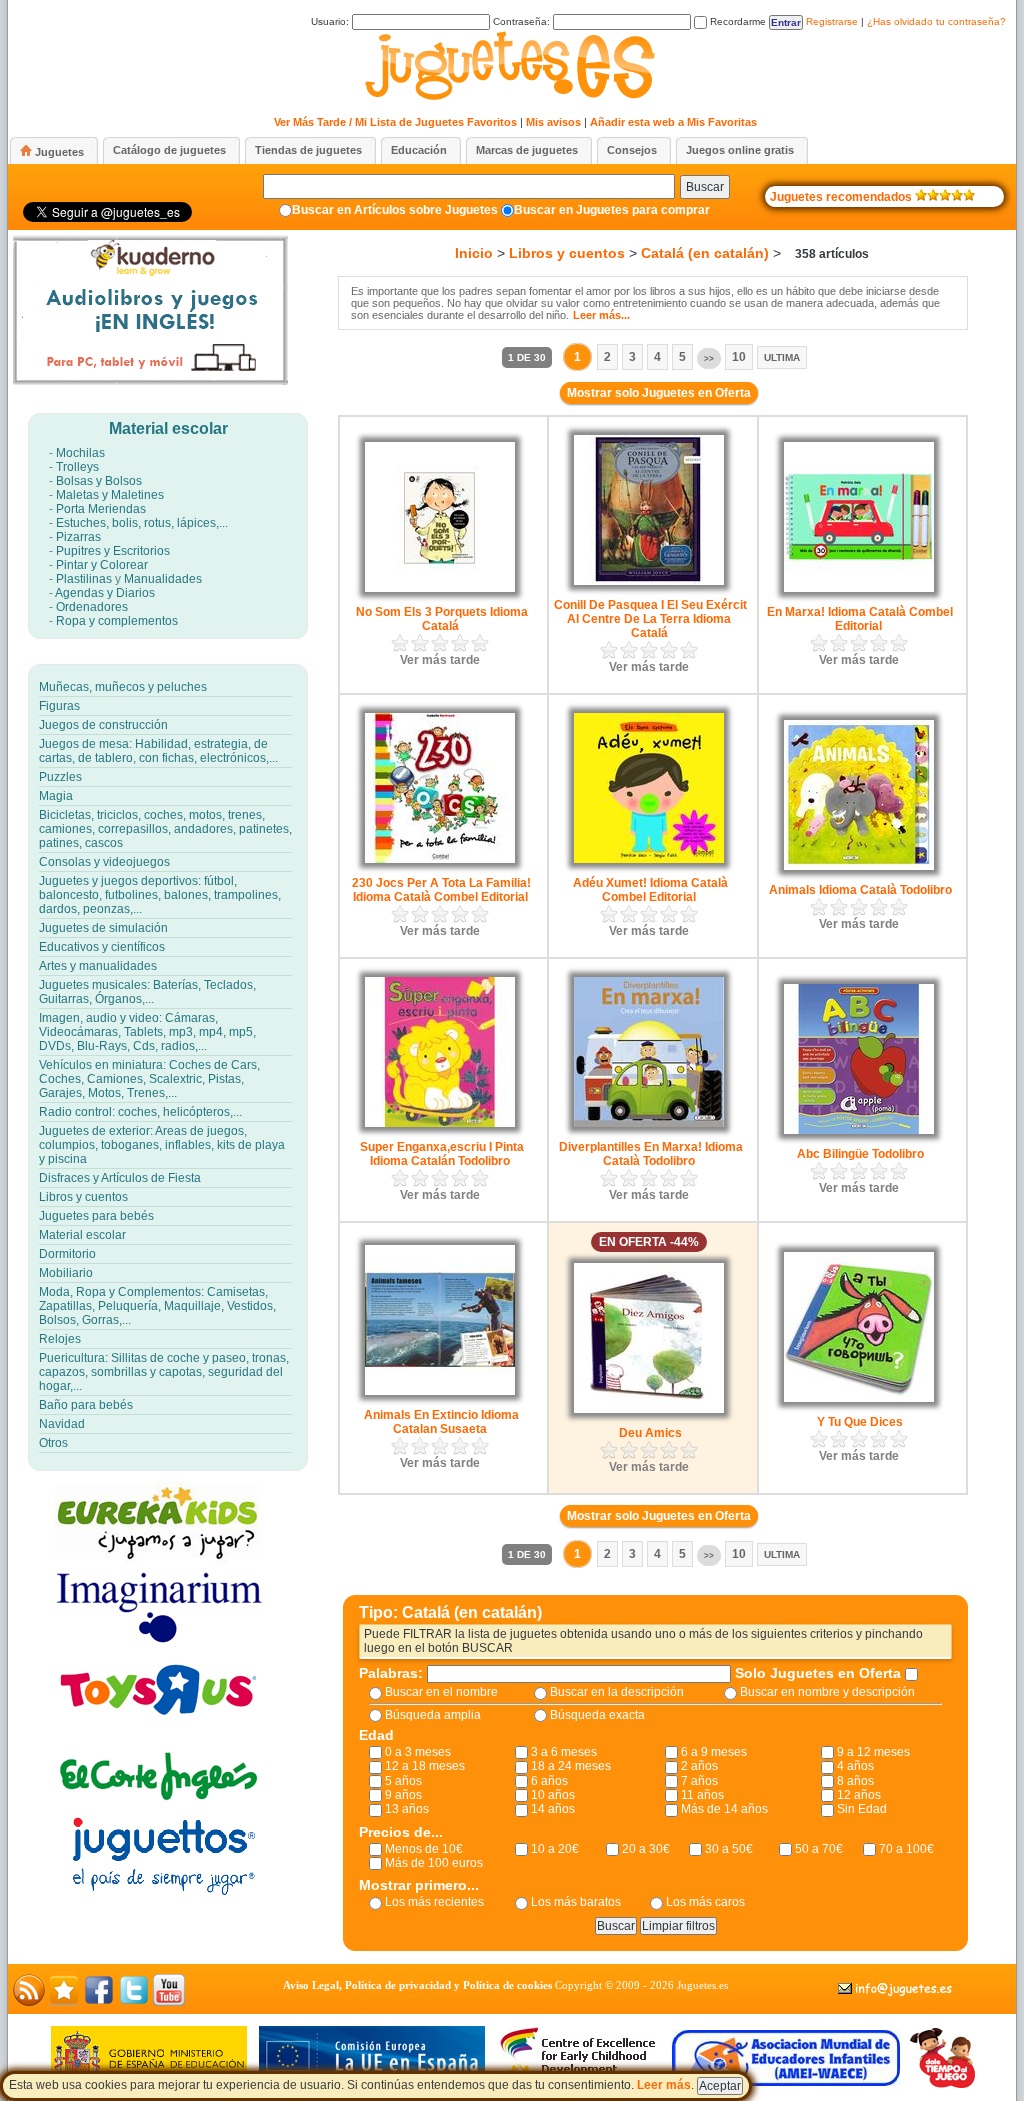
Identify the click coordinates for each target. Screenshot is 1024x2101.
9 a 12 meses (873, 1752)
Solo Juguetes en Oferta (820, 1673)
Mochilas (80, 453)
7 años (699, 1781)
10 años (553, 1795)
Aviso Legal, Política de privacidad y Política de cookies (417, 1985)
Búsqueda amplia (433, 1715)
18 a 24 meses (571, 1766)
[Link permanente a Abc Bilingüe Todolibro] (859, 1130)
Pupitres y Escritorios (113, 551)
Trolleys (77, 467)
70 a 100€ (906, 1849)
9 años (403, 1795)
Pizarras (78, 537)
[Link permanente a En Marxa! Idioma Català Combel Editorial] (859, 588)
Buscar (705, 187)
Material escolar (168, 428)
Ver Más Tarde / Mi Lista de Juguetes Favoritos (395, 122)
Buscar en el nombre (441, 1692)
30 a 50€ (729, 1849)
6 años (549, 1781)
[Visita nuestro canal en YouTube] (169, 2002)
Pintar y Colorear (102, 565)
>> (709, 358)
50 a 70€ (819, 1849)
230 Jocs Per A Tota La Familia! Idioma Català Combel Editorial (441, 890)
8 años (855, 1781)
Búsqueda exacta (597, 1715)
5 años (403, 1781)
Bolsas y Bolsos (99, 481)
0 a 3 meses (418, 1752)
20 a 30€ (646, 1849)
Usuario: (331, 21)
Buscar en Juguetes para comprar (612, 210)
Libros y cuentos (567, 253)
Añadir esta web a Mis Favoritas (673, 122)
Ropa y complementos (117, 621)
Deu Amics (650, 1433)
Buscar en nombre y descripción (827, 1692)
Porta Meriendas (101, 509)
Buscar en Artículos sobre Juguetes (395, 210)
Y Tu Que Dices (860, 1422)
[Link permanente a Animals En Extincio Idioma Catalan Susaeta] (440, 1391)
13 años (407, 1809)
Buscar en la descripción (617, 1692)
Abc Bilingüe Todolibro (860, 1154)
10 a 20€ (555, 1849)
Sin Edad (862, 1809)
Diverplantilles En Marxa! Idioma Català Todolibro (651, 1154)
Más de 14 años (724, 1809)
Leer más (664, 2085)
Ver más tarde (440, 660)
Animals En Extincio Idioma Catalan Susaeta (441, 1422)
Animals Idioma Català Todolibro (860, 890)
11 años (702, 1795)
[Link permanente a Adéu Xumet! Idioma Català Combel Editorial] (649, 859)
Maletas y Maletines (110, 495)
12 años (859, 1795)
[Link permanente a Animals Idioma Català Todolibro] (859, 866)
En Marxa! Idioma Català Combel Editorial (860, 619)
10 (739, 357)
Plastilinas (84, 579)
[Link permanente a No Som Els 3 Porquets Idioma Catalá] (440, 588)
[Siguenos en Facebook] (99, 2002)
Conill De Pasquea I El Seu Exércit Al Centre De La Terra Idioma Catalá (650, 619)
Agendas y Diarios (105, 593)
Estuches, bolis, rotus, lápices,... (142, 523)
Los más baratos (576, 1902)
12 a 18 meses (425, 1766)
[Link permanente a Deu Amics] (649, 1409)
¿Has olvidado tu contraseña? (936, 21)
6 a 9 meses (714, 1752)
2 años (699, 1766)
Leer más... (601, 315)
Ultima (782, 357)
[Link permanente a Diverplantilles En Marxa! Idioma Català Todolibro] (649, 1123)
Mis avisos (553, 122)
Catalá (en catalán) (705, 253)
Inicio (474, 253)
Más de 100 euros (434, 1863)
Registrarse (832, 21)
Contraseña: (523, 21)
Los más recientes (434, 1902)
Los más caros (705, 1902)
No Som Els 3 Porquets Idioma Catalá (442, 619)
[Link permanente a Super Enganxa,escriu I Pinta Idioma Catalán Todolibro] (440, 1123)
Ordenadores (92, 607)
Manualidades (163, 579)
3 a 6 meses (564, 1752)
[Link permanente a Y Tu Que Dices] (859, 1398)
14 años (553, 1809)
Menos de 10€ (424, 1849)
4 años (855, 1766)
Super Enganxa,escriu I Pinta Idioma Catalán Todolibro (442, 1154)
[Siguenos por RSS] (29, 2002)
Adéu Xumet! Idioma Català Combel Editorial (650, 890)
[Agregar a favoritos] (64, 2002)
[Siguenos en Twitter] (134, 2002)
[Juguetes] (508, 97)
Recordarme (736, 21)
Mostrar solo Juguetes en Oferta (659, 393)
